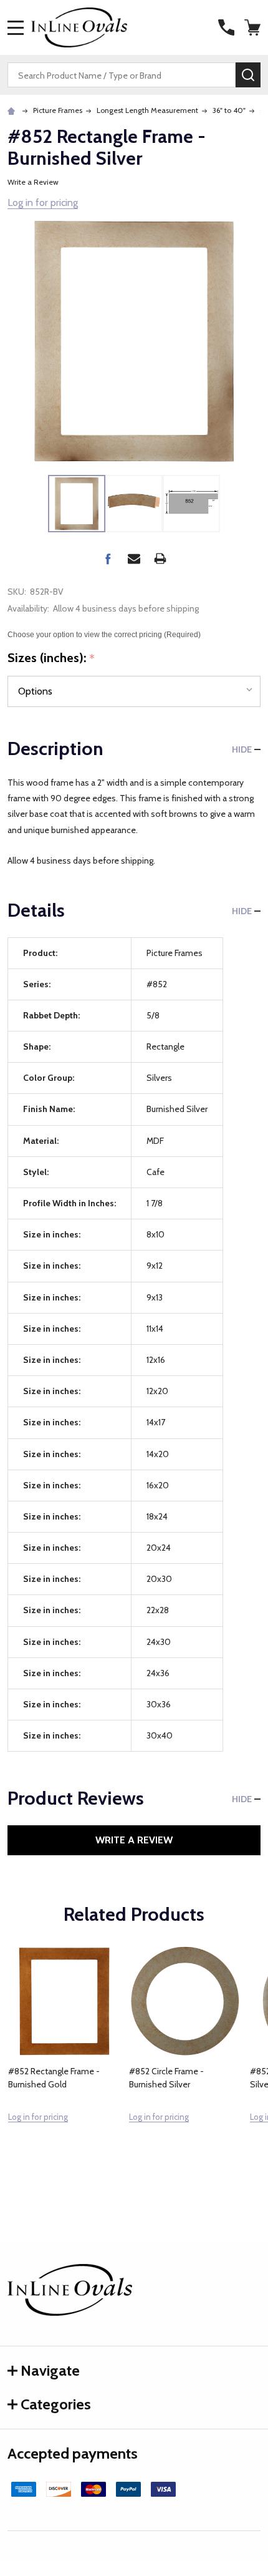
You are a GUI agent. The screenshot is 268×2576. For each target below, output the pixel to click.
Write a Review (33, 182)
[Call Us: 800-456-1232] (226, 27)
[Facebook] (108, 559)
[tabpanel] (64, 2061)
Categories (56, 2404)
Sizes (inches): (51, 658)
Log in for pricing (43, 202)
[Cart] (254, 27)
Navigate (50, 2370)
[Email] (134, 559)
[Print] (160, 559)
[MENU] (16, 27)
